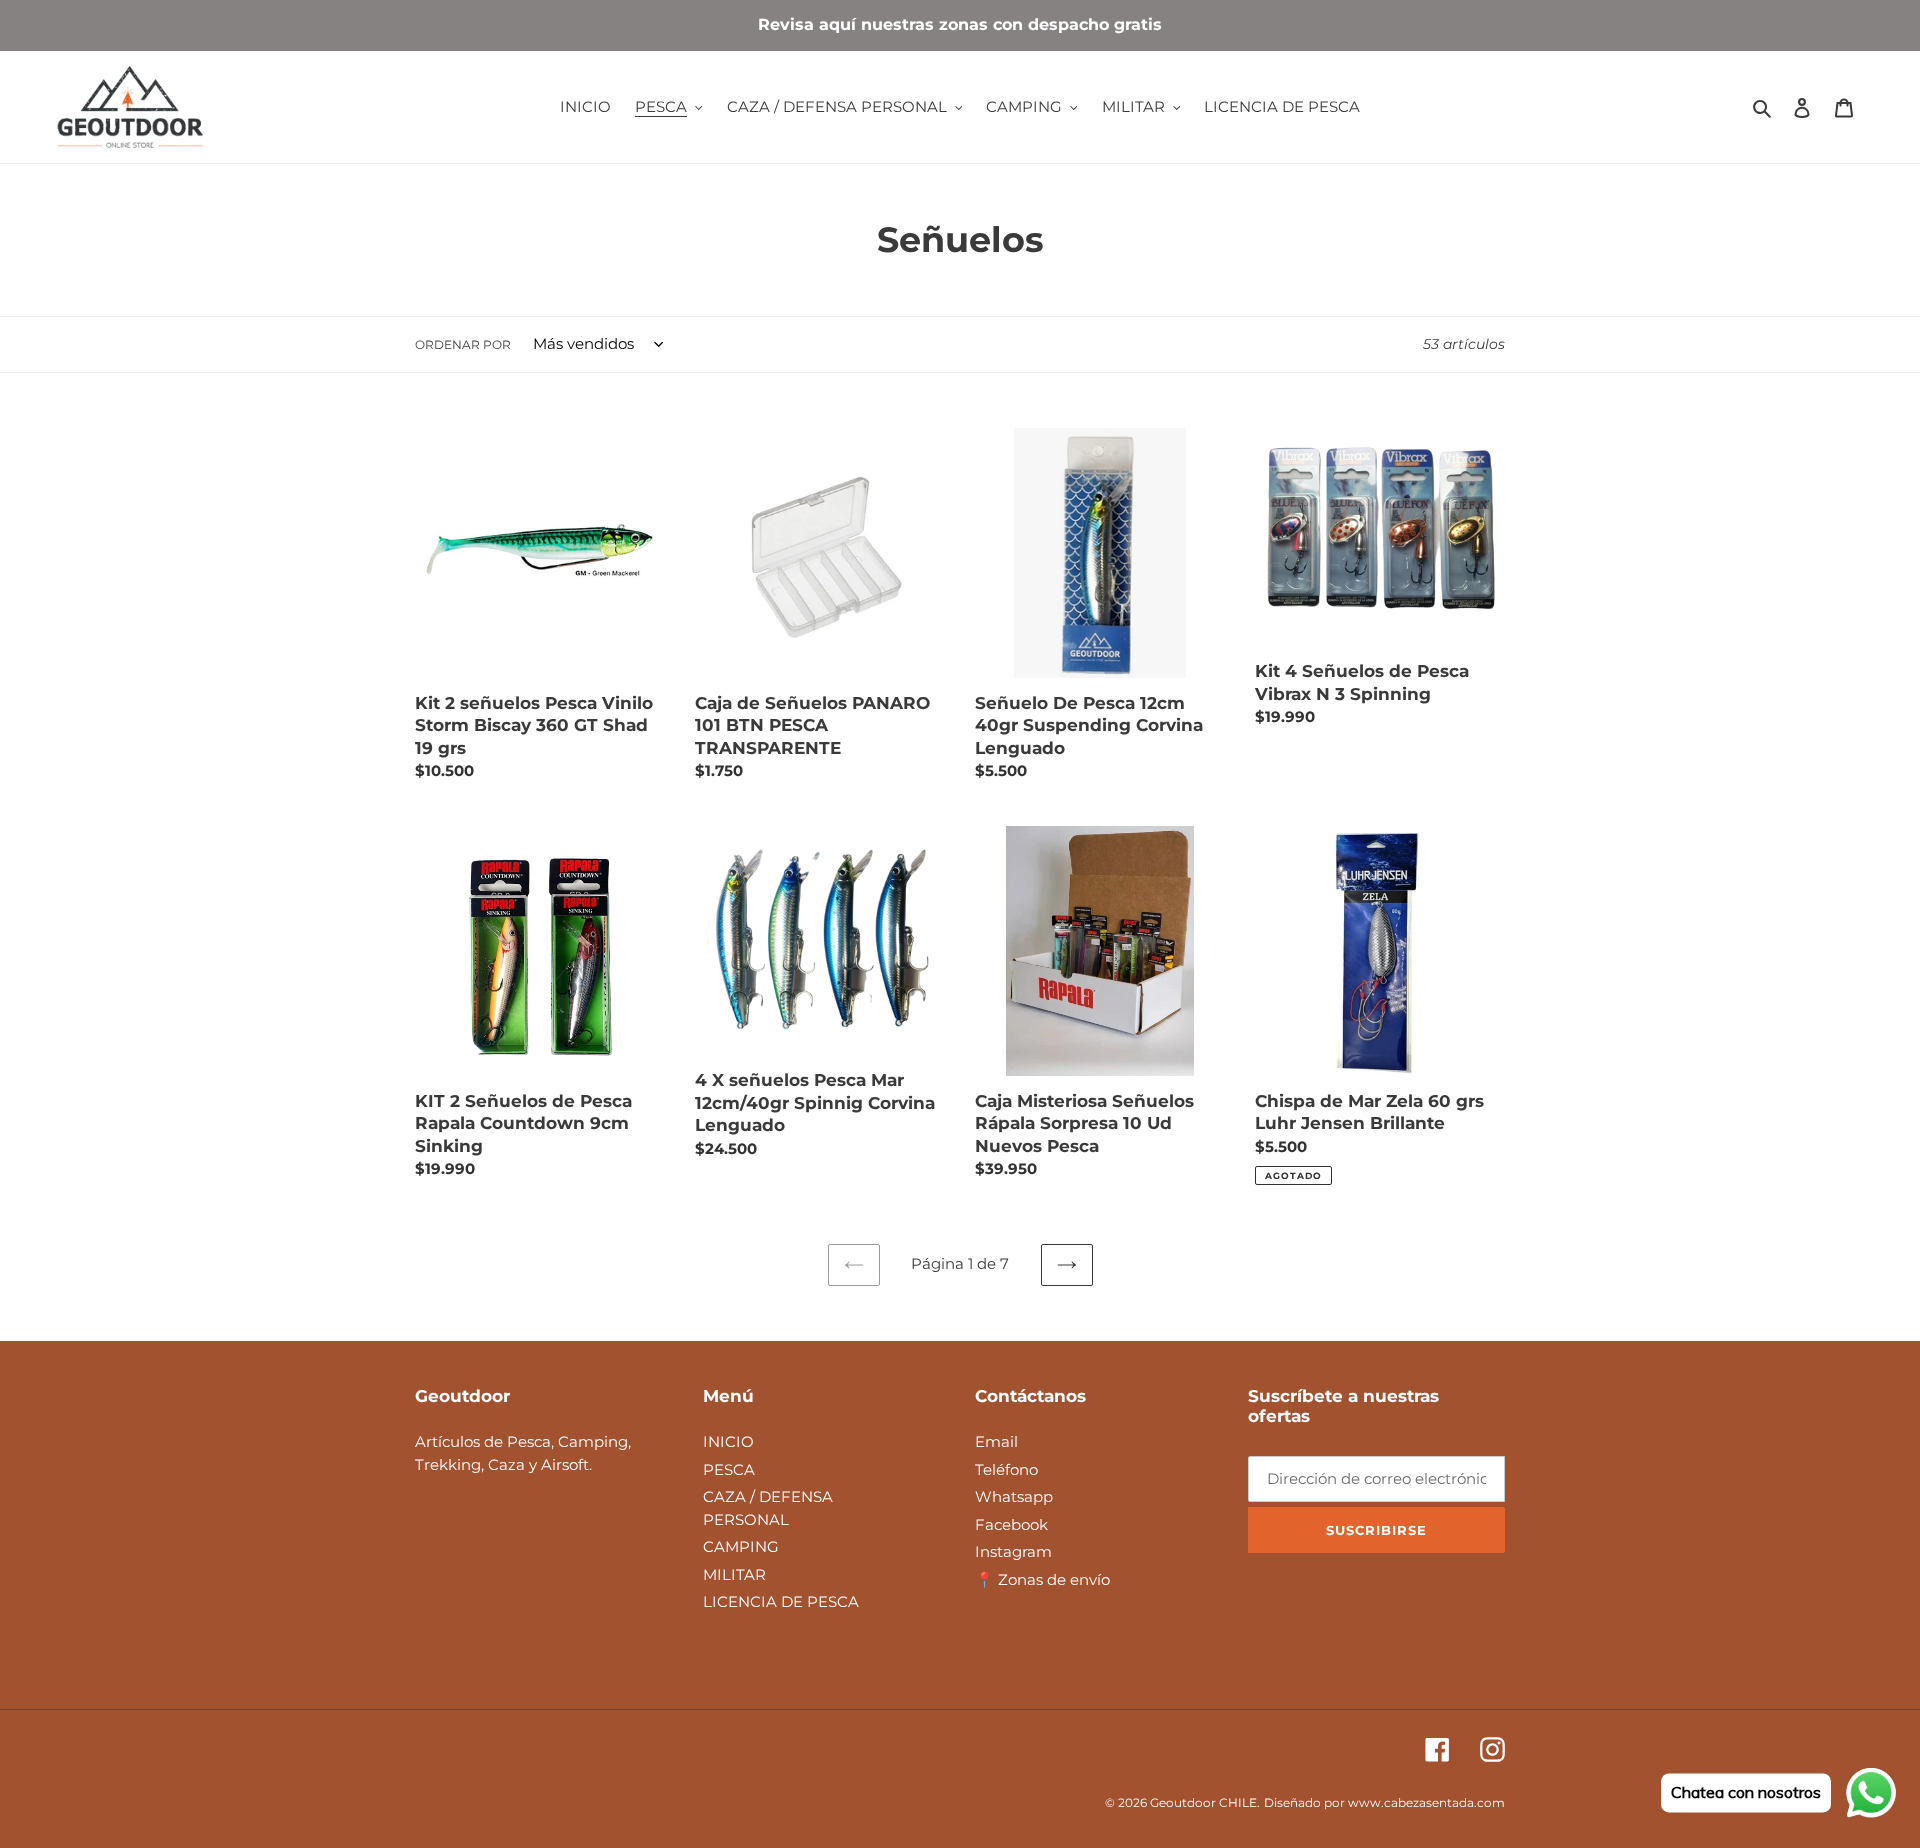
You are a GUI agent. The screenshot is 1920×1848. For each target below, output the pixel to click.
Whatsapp (1014, 1496)
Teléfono (1006, 1469)
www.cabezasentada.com (1426, 1802)
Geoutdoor (1183, 1802)
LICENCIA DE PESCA (781, 1601)
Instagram (1013, 1551)
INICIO (728, 1441)
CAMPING (741, 1546)
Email (996, 1441)
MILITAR (734, 1574)
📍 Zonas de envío (1042, 1579)
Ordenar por (463, 344)
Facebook (1011, 1524)
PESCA (729, 1469)
